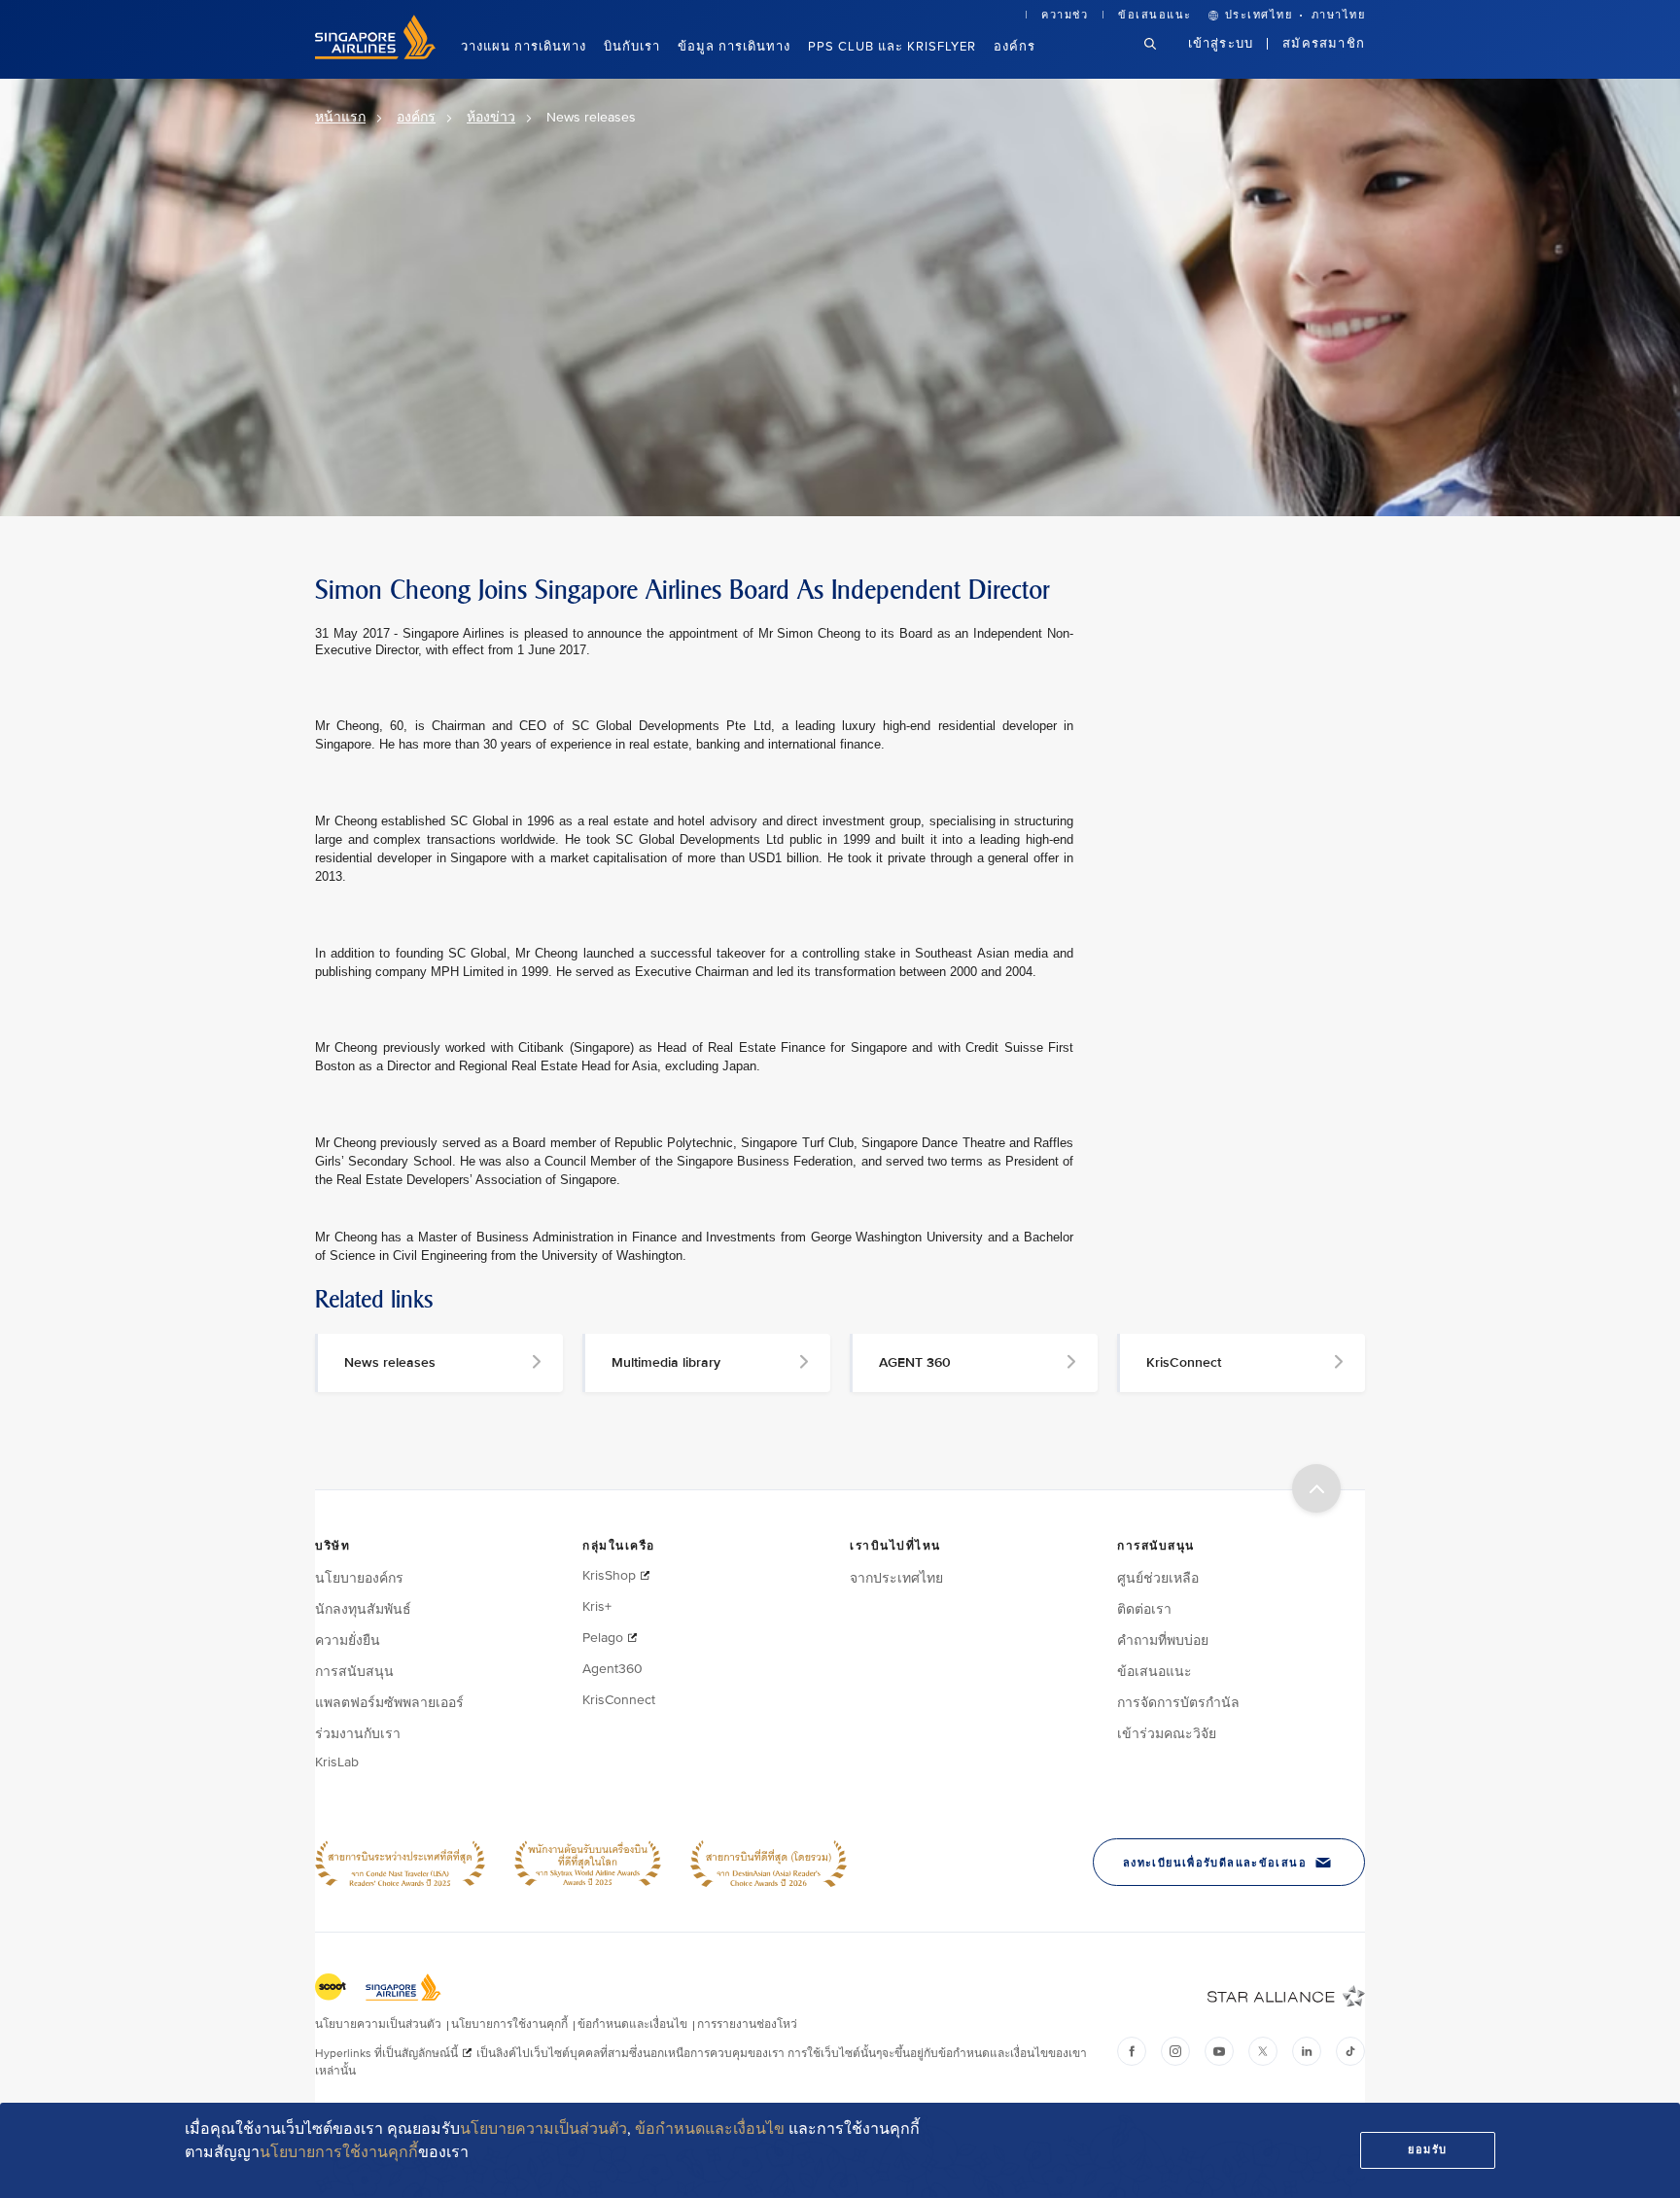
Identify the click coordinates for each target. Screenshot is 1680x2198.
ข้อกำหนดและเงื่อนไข (710, 2129)
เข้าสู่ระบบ (1221, 44)
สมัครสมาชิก (1324, 44)
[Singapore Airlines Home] (375, 55)
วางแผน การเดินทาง (524, 47)
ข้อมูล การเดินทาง (734, 47)
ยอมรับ (1428, 2150)
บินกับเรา (632, 47)
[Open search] (1162, 59)
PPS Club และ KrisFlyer (892, 47)
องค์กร (1015, 47)
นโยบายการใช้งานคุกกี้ (339, 2152)
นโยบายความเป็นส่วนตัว (543, 2129)
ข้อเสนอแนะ (1155, 15)
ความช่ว (1065, 15)
